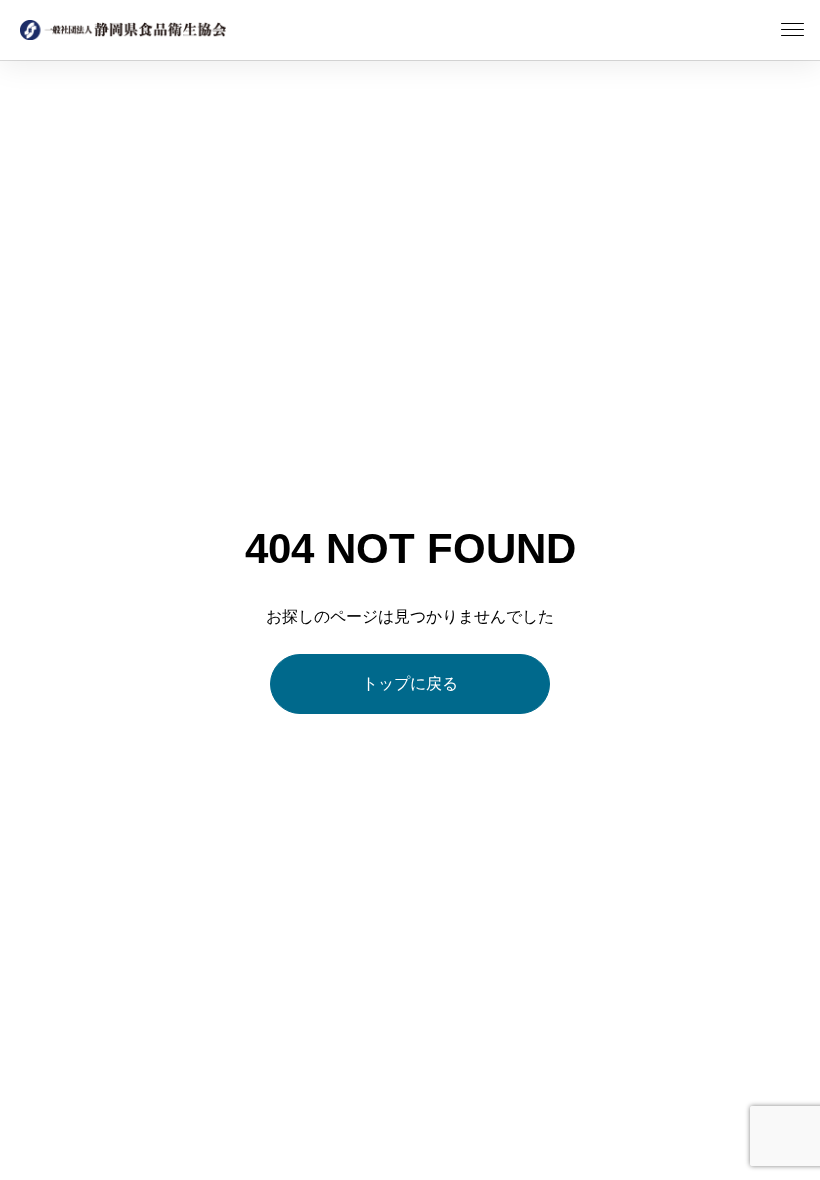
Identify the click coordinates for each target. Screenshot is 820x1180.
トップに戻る (410, 683)
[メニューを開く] (792, 30)
